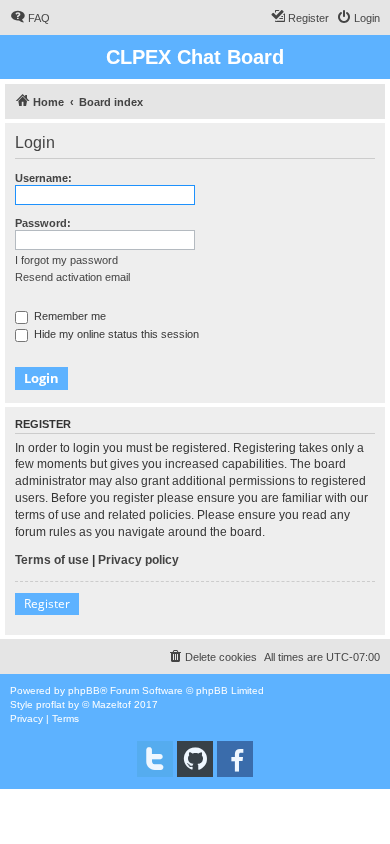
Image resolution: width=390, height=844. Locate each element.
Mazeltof (111, 704)
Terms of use (52, 560)
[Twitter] (155, 759)
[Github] (195, 759)
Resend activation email (72, 277)
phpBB (84, 690)
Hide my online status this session (115, 334)
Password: (43, 223)
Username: (43, 178)
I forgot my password (66, 260)
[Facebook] (235, 759)
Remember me (68, 316)
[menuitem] (30, 18)
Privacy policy (138, 560)
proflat (50, 704)
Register (47, 603)
